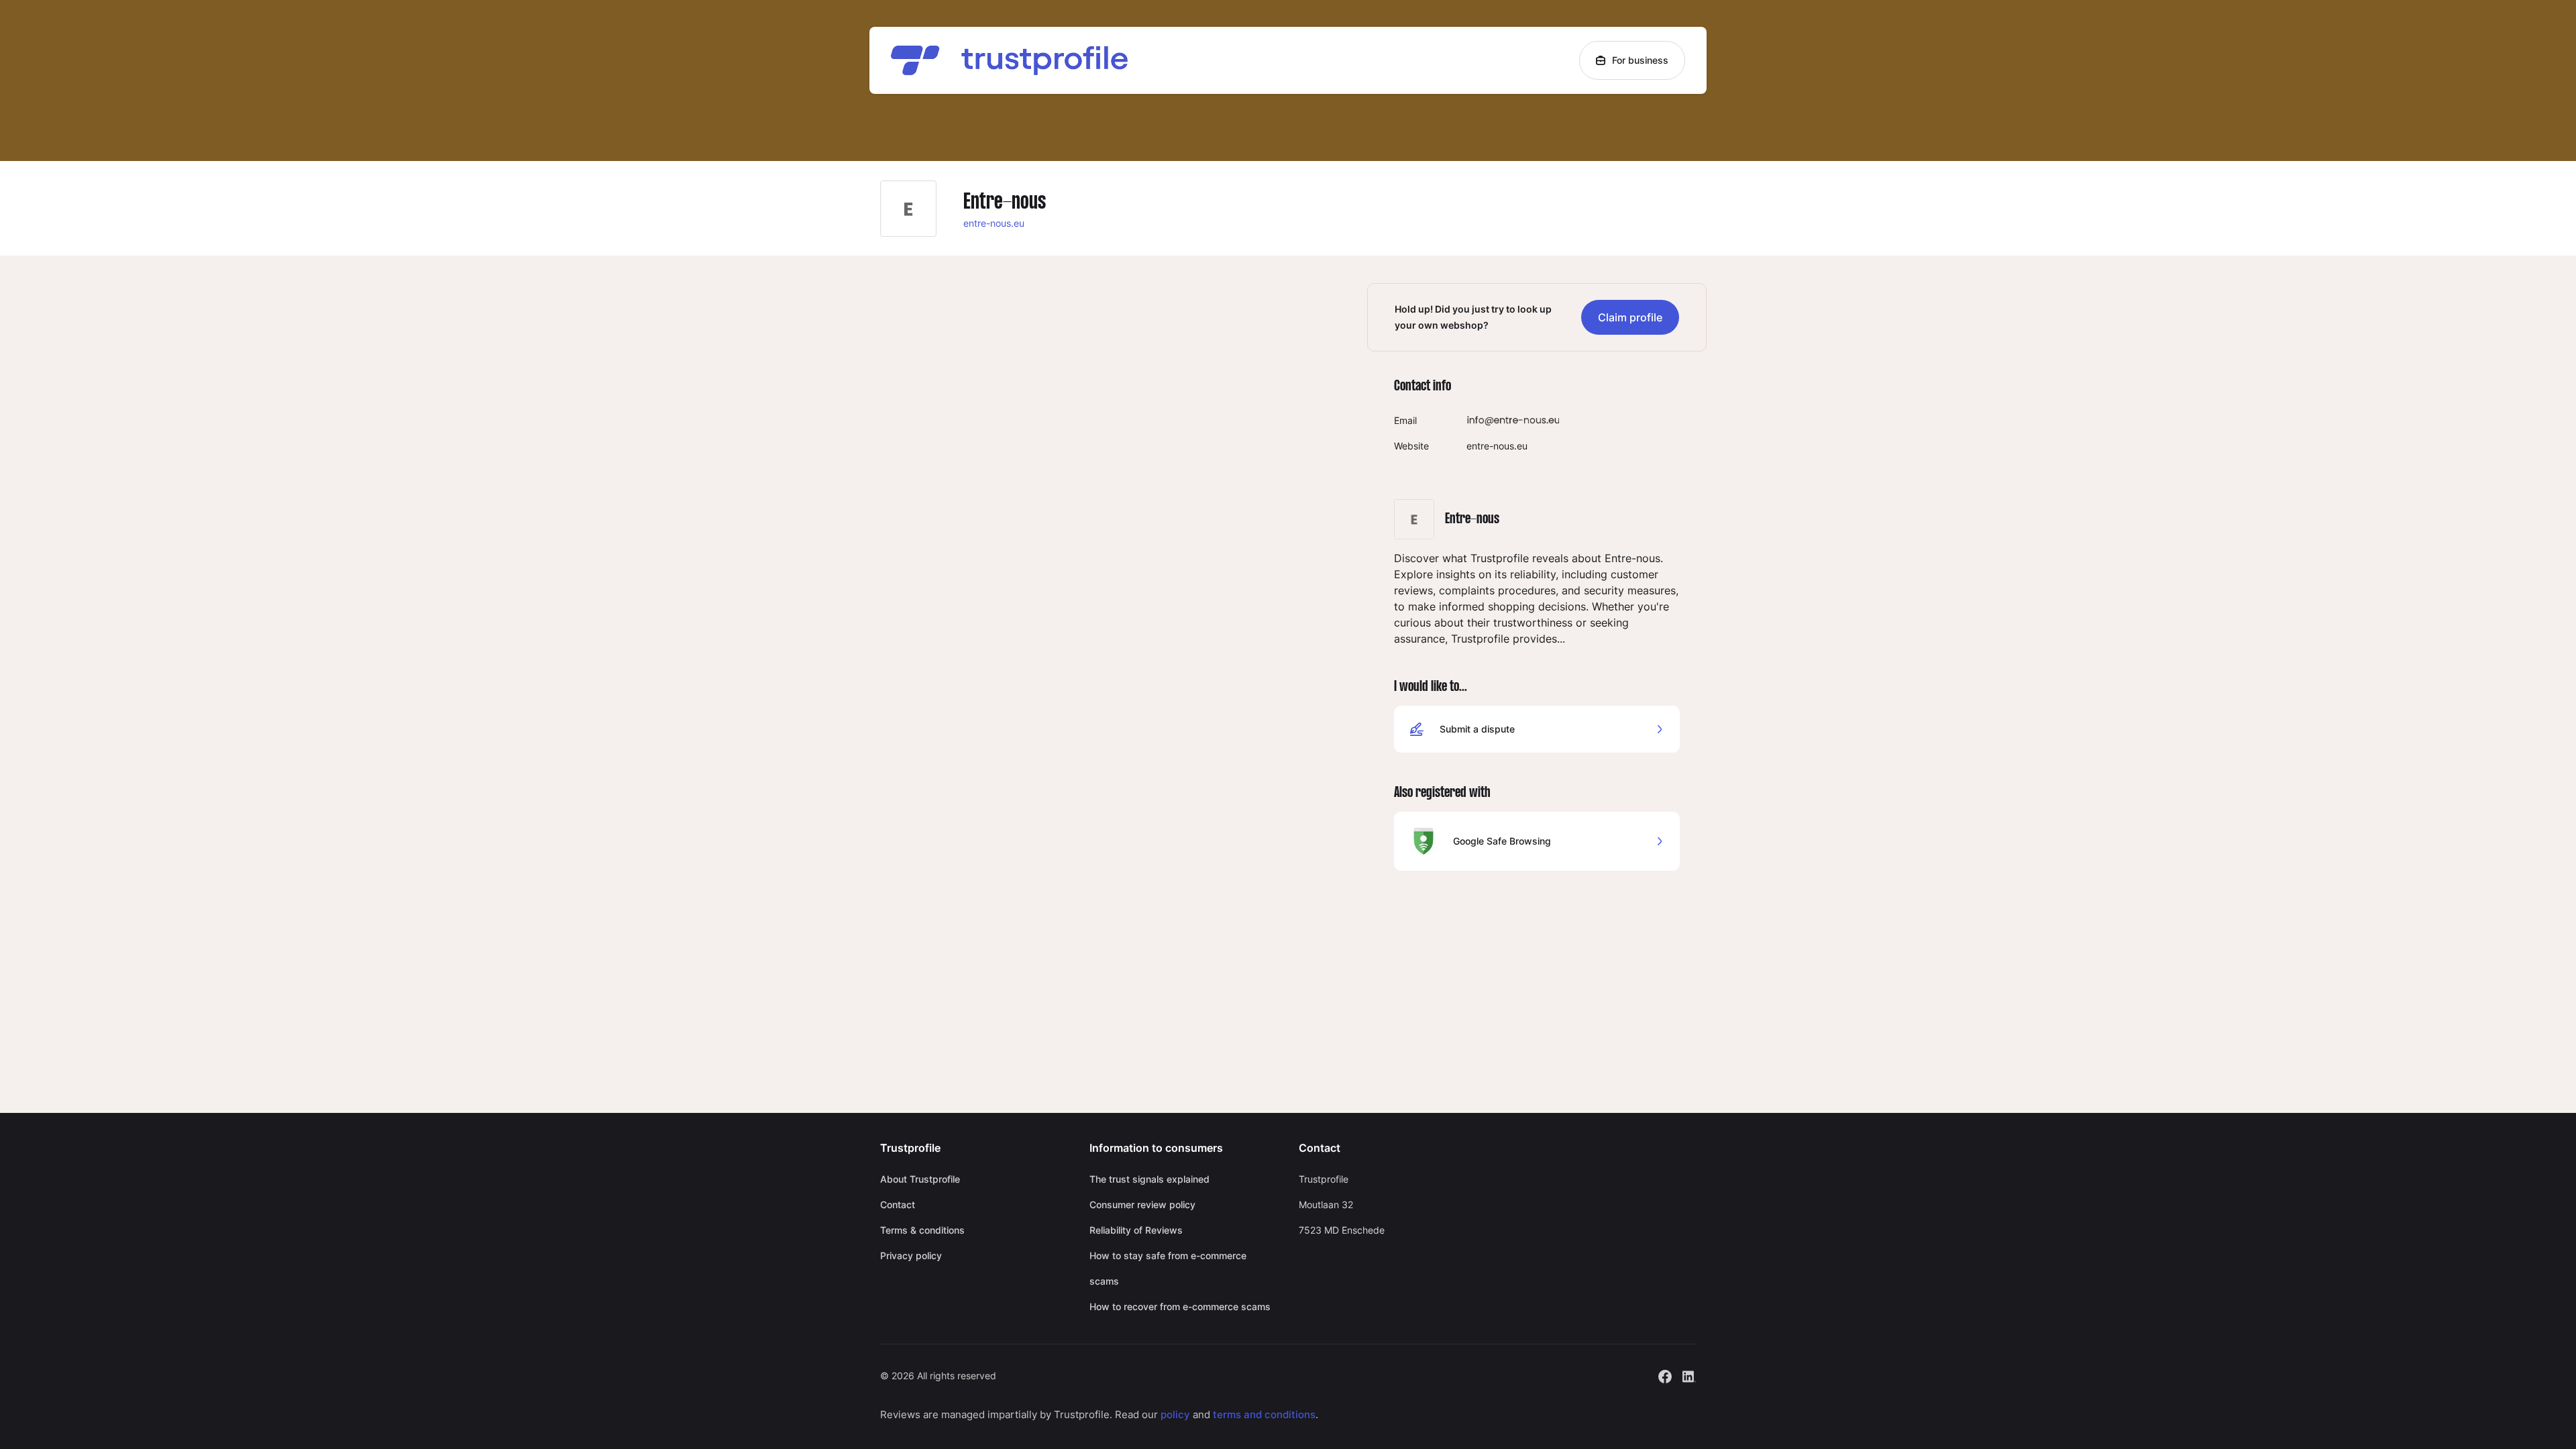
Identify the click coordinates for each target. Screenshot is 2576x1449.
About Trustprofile (920, 1179)
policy (1175, 1414)
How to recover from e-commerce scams (1180, 1306)
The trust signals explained (1149, 1179)
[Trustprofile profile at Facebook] (1665, 1375)
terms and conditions (1264, 1414)
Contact (898, 1204)
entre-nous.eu (994, 223)
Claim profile (1630, 317)
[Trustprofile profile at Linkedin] (1689, 1375)
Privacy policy (911, 1255)
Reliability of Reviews (1136, 1230)
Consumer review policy (1142, 1204)
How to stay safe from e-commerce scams (1168, 1268)
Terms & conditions (922, 1230)
